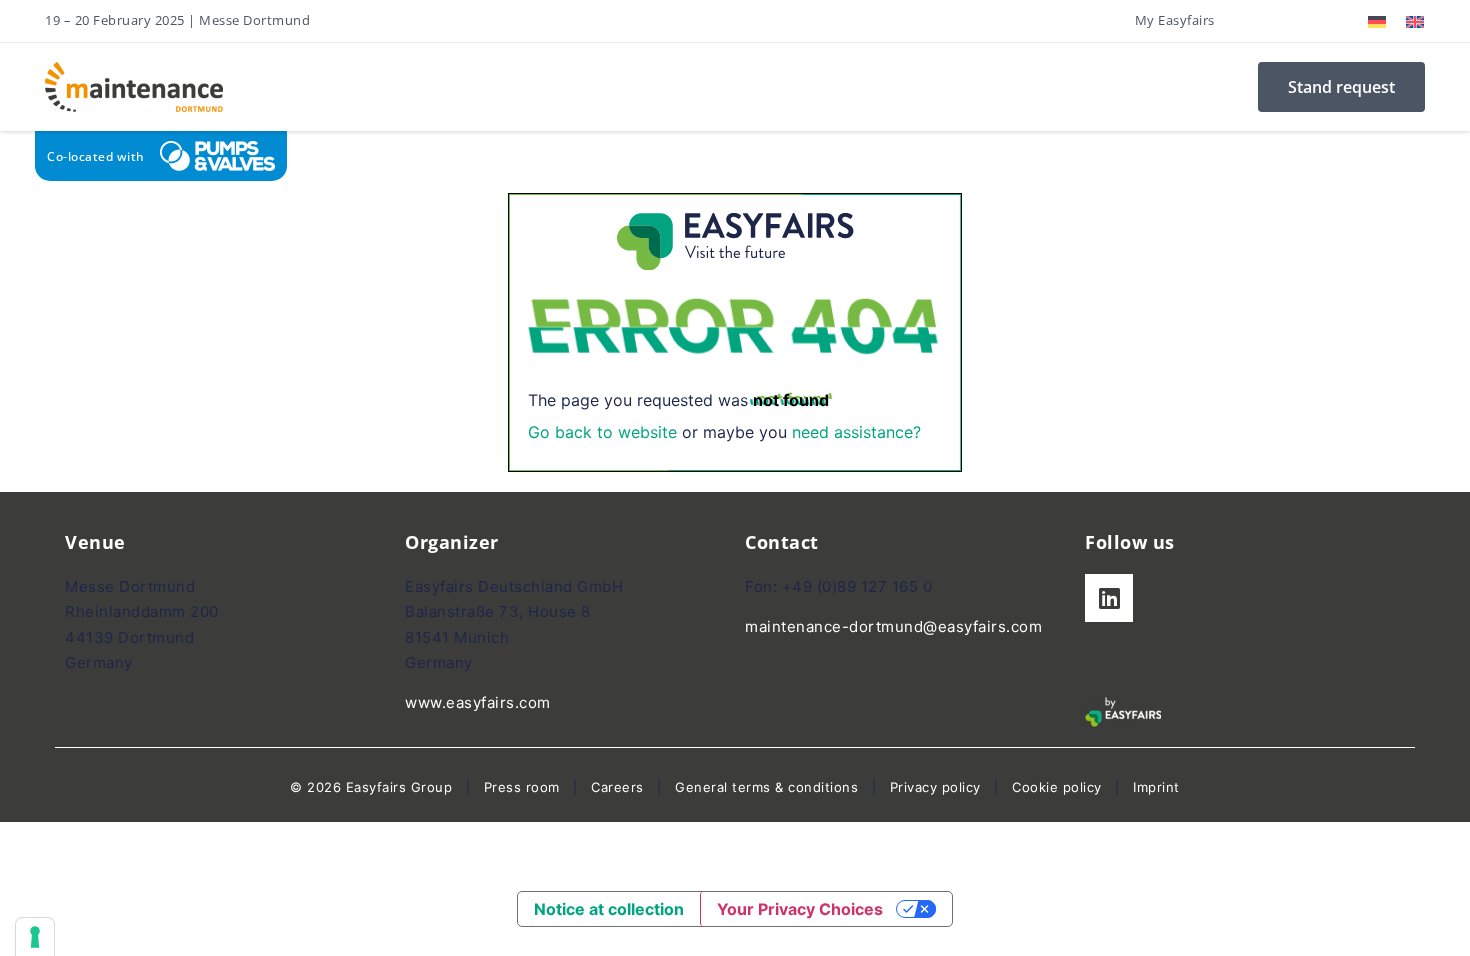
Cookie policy (1057, 787)
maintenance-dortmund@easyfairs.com (893, 626)
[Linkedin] (1109, 598)
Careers (617, 787)
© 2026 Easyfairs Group (371, 787)
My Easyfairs (1175, 20)
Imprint (1156, 787)
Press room (519, 787)
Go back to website (602, 432)
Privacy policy (935, 787)
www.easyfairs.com (478, 702)
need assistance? (856, 432)
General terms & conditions (766, 787)
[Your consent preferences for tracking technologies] (35, 937)
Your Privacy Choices (800, 909)
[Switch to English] (1415, 21)
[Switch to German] (1377, 21)
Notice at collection (609, 909)
